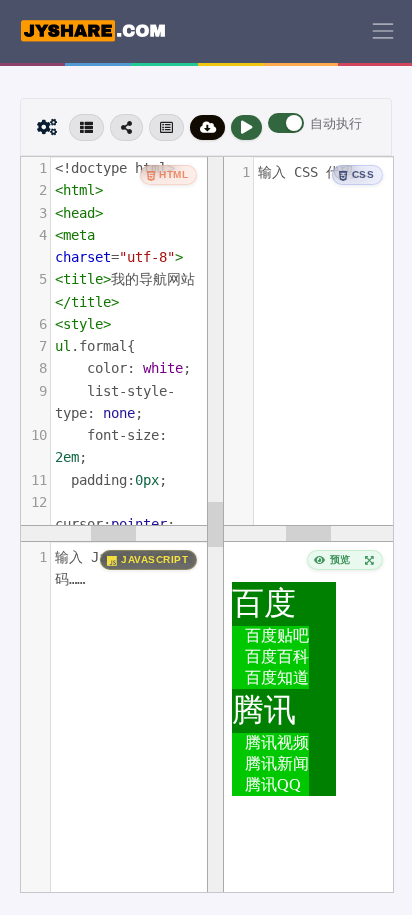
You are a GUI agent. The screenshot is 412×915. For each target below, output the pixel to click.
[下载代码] (208, 127)
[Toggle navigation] (383, 31)
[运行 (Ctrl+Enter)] (246, 127)
